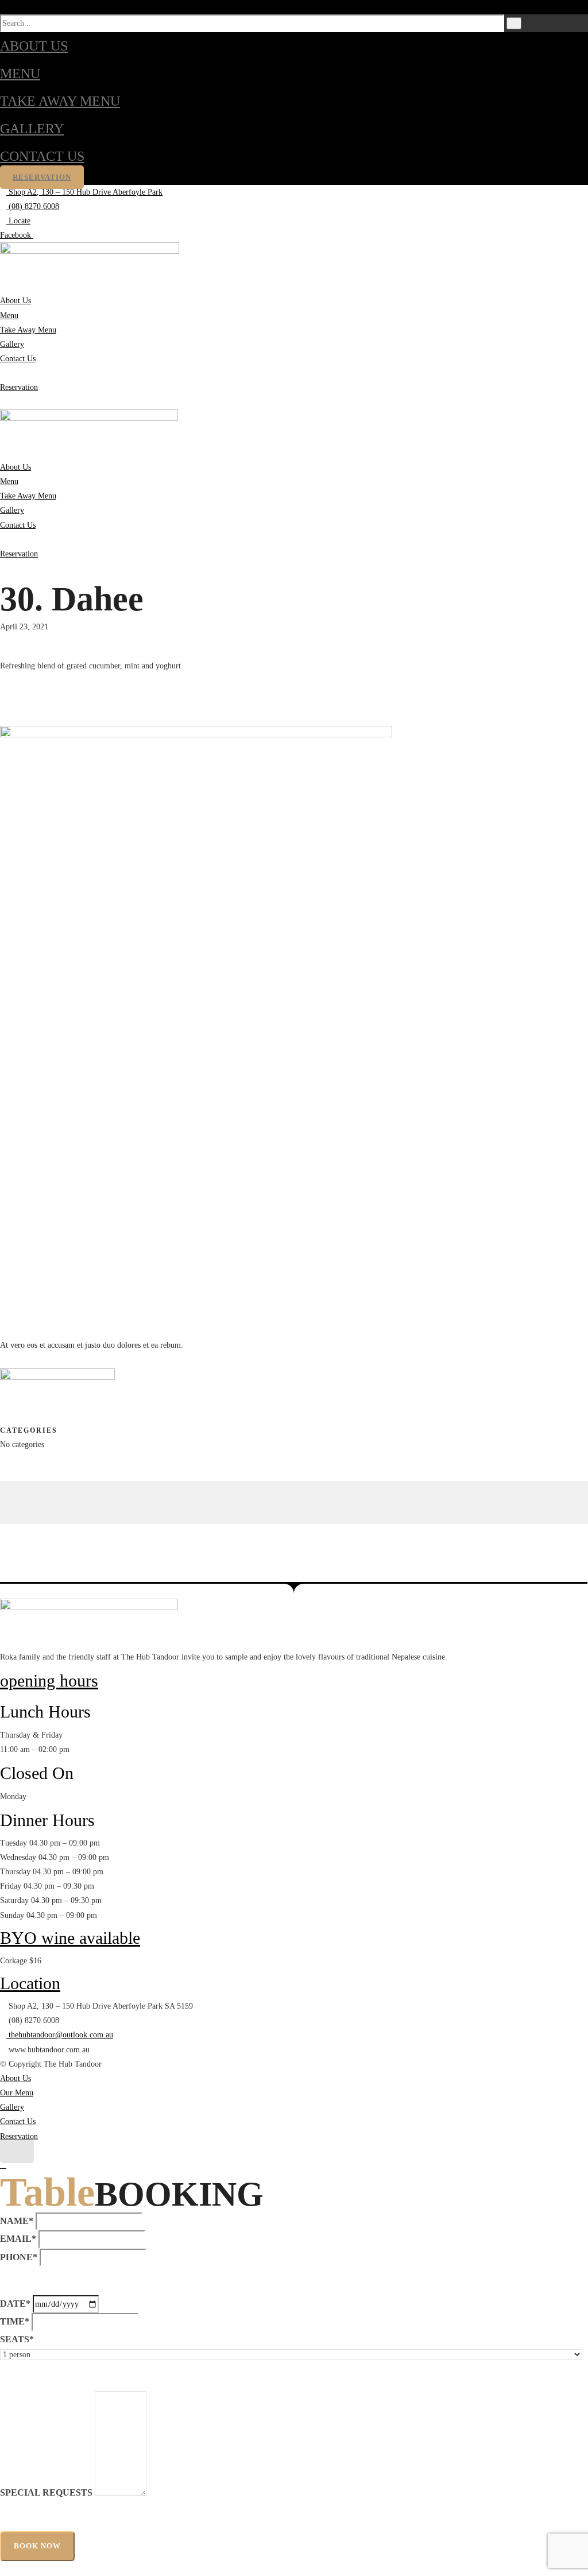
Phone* (19, 2257)
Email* (18, 2239)
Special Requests (46, 2492)
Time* (15, 2321)
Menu (20, 74)
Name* (17, 2221)
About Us (34, 46)
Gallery (32, 129)
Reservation (42, 177)
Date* (15, 2304)
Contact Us (42, 156)
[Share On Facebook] (3, 1488)
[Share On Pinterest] (3, 1517)
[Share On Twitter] (3, 1502)
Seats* (17, 2339)
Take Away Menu (60, 101)
